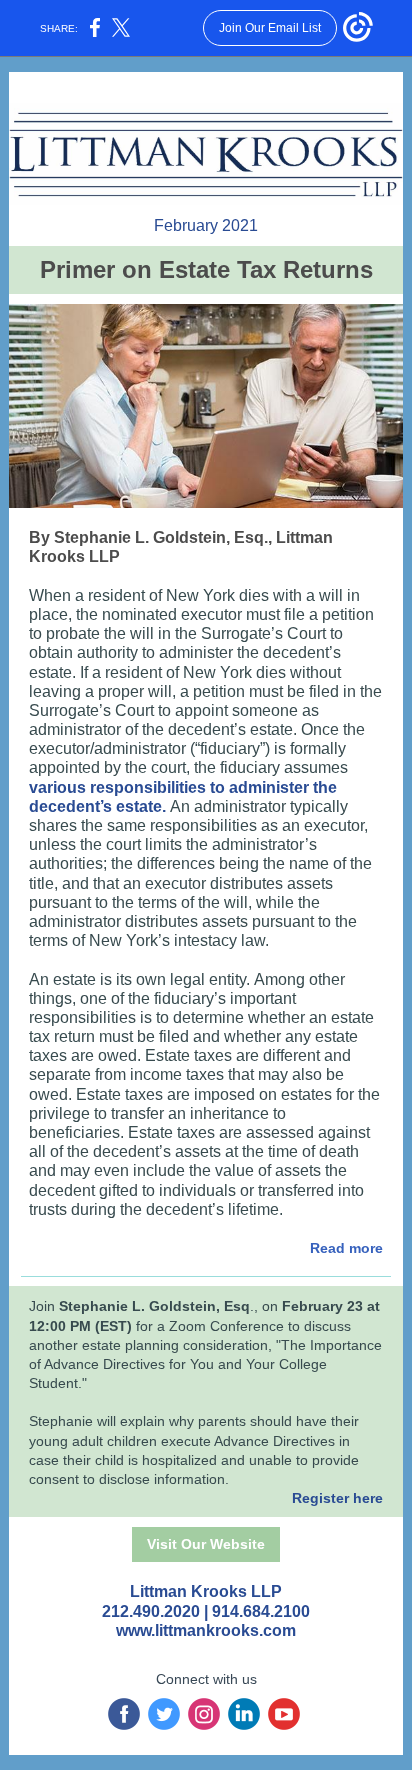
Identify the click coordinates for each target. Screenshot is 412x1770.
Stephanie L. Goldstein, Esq (154, 1306)
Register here (337, 1498)
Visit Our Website (206, 1544)
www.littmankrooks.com (206, 1630)
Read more (346, 1248)
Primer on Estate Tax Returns (206, 269)
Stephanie (61, 1421)
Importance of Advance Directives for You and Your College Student (205, 1364)
